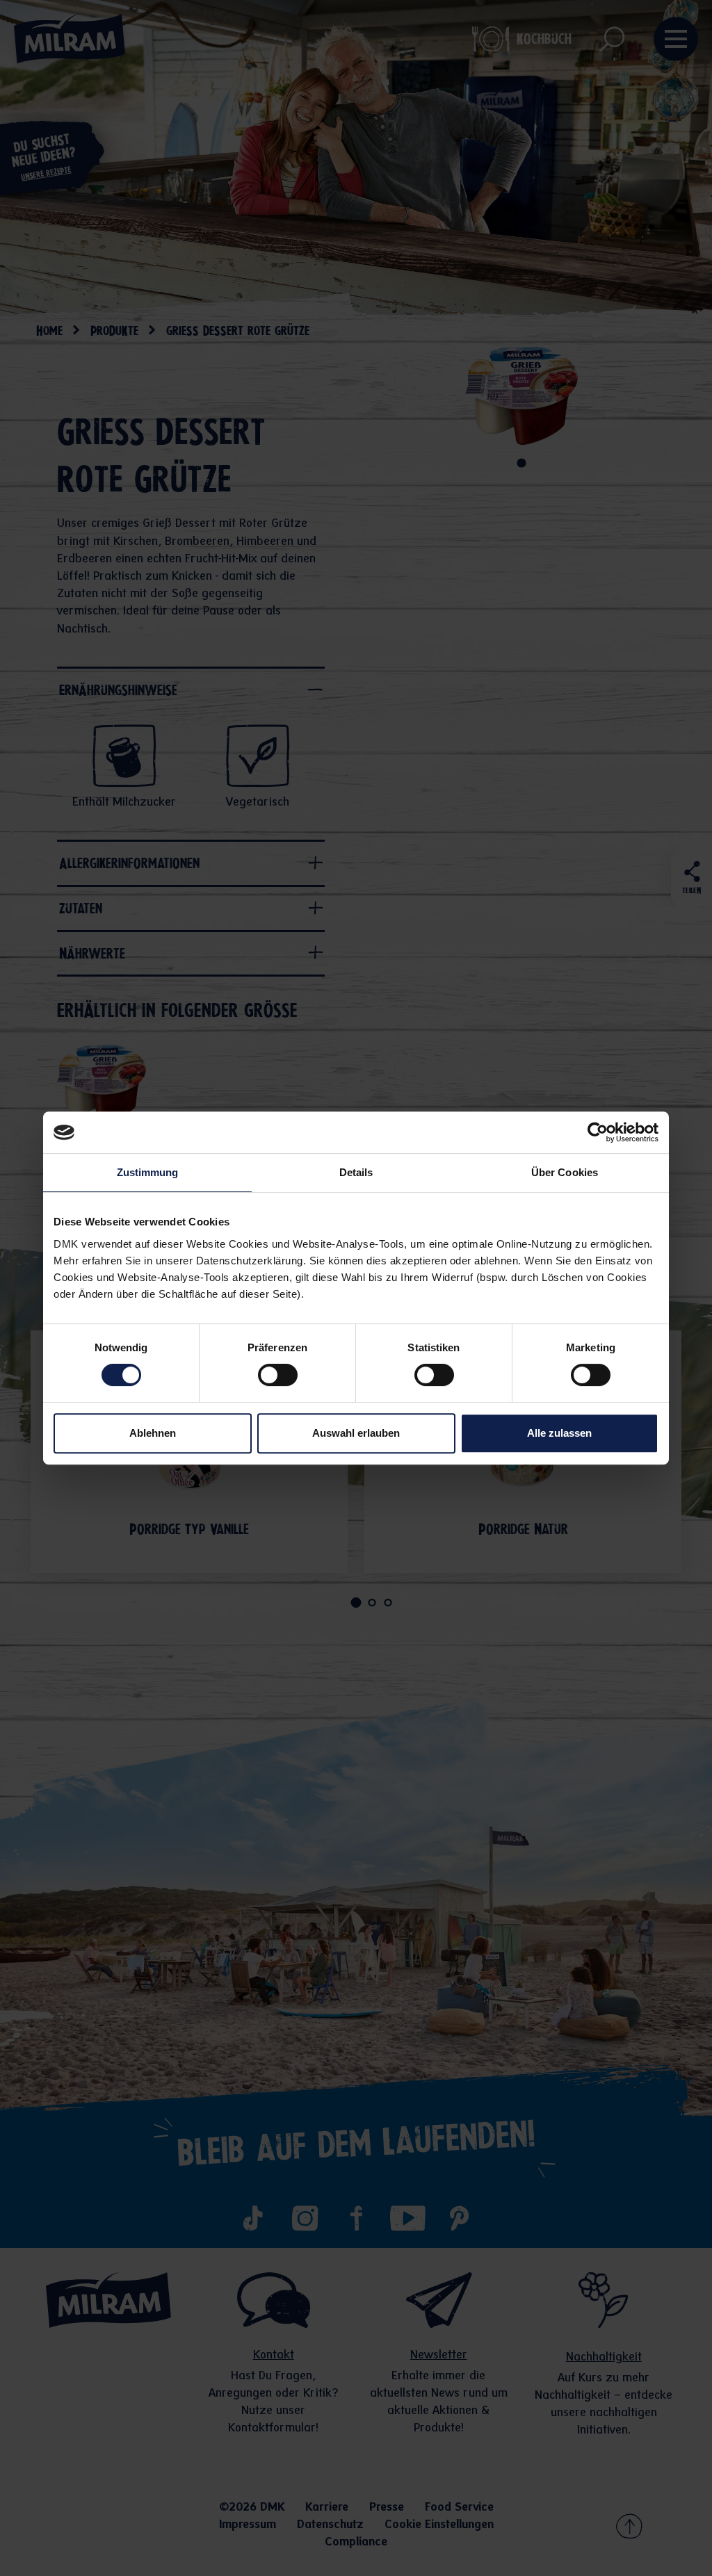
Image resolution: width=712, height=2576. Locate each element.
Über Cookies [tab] (565, 1172)
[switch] (278, 1375)
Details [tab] (356, 1172)
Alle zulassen (559, 1433)
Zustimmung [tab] (148, 1172)
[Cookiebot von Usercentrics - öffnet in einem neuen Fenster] (598, 1132)
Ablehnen (153, 1433)
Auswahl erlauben (356, 1433)
